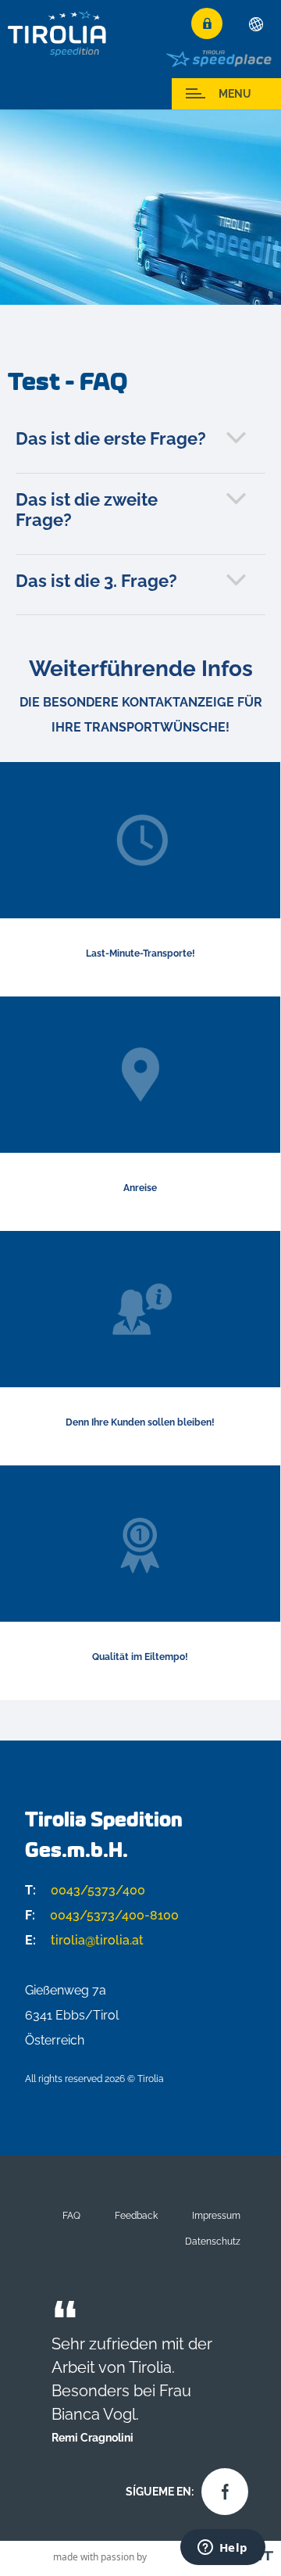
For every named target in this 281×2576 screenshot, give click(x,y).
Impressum (216, 2215)
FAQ (71, 2215)
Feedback (136, 2215)
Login (207, 23)
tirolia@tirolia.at (84, 1940)
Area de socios (55, 94)
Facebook (221, 2488)
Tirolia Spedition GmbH (58, 33)
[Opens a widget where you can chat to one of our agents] (222, 2549)
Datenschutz (213, 2241)
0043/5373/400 (85, 1890)
